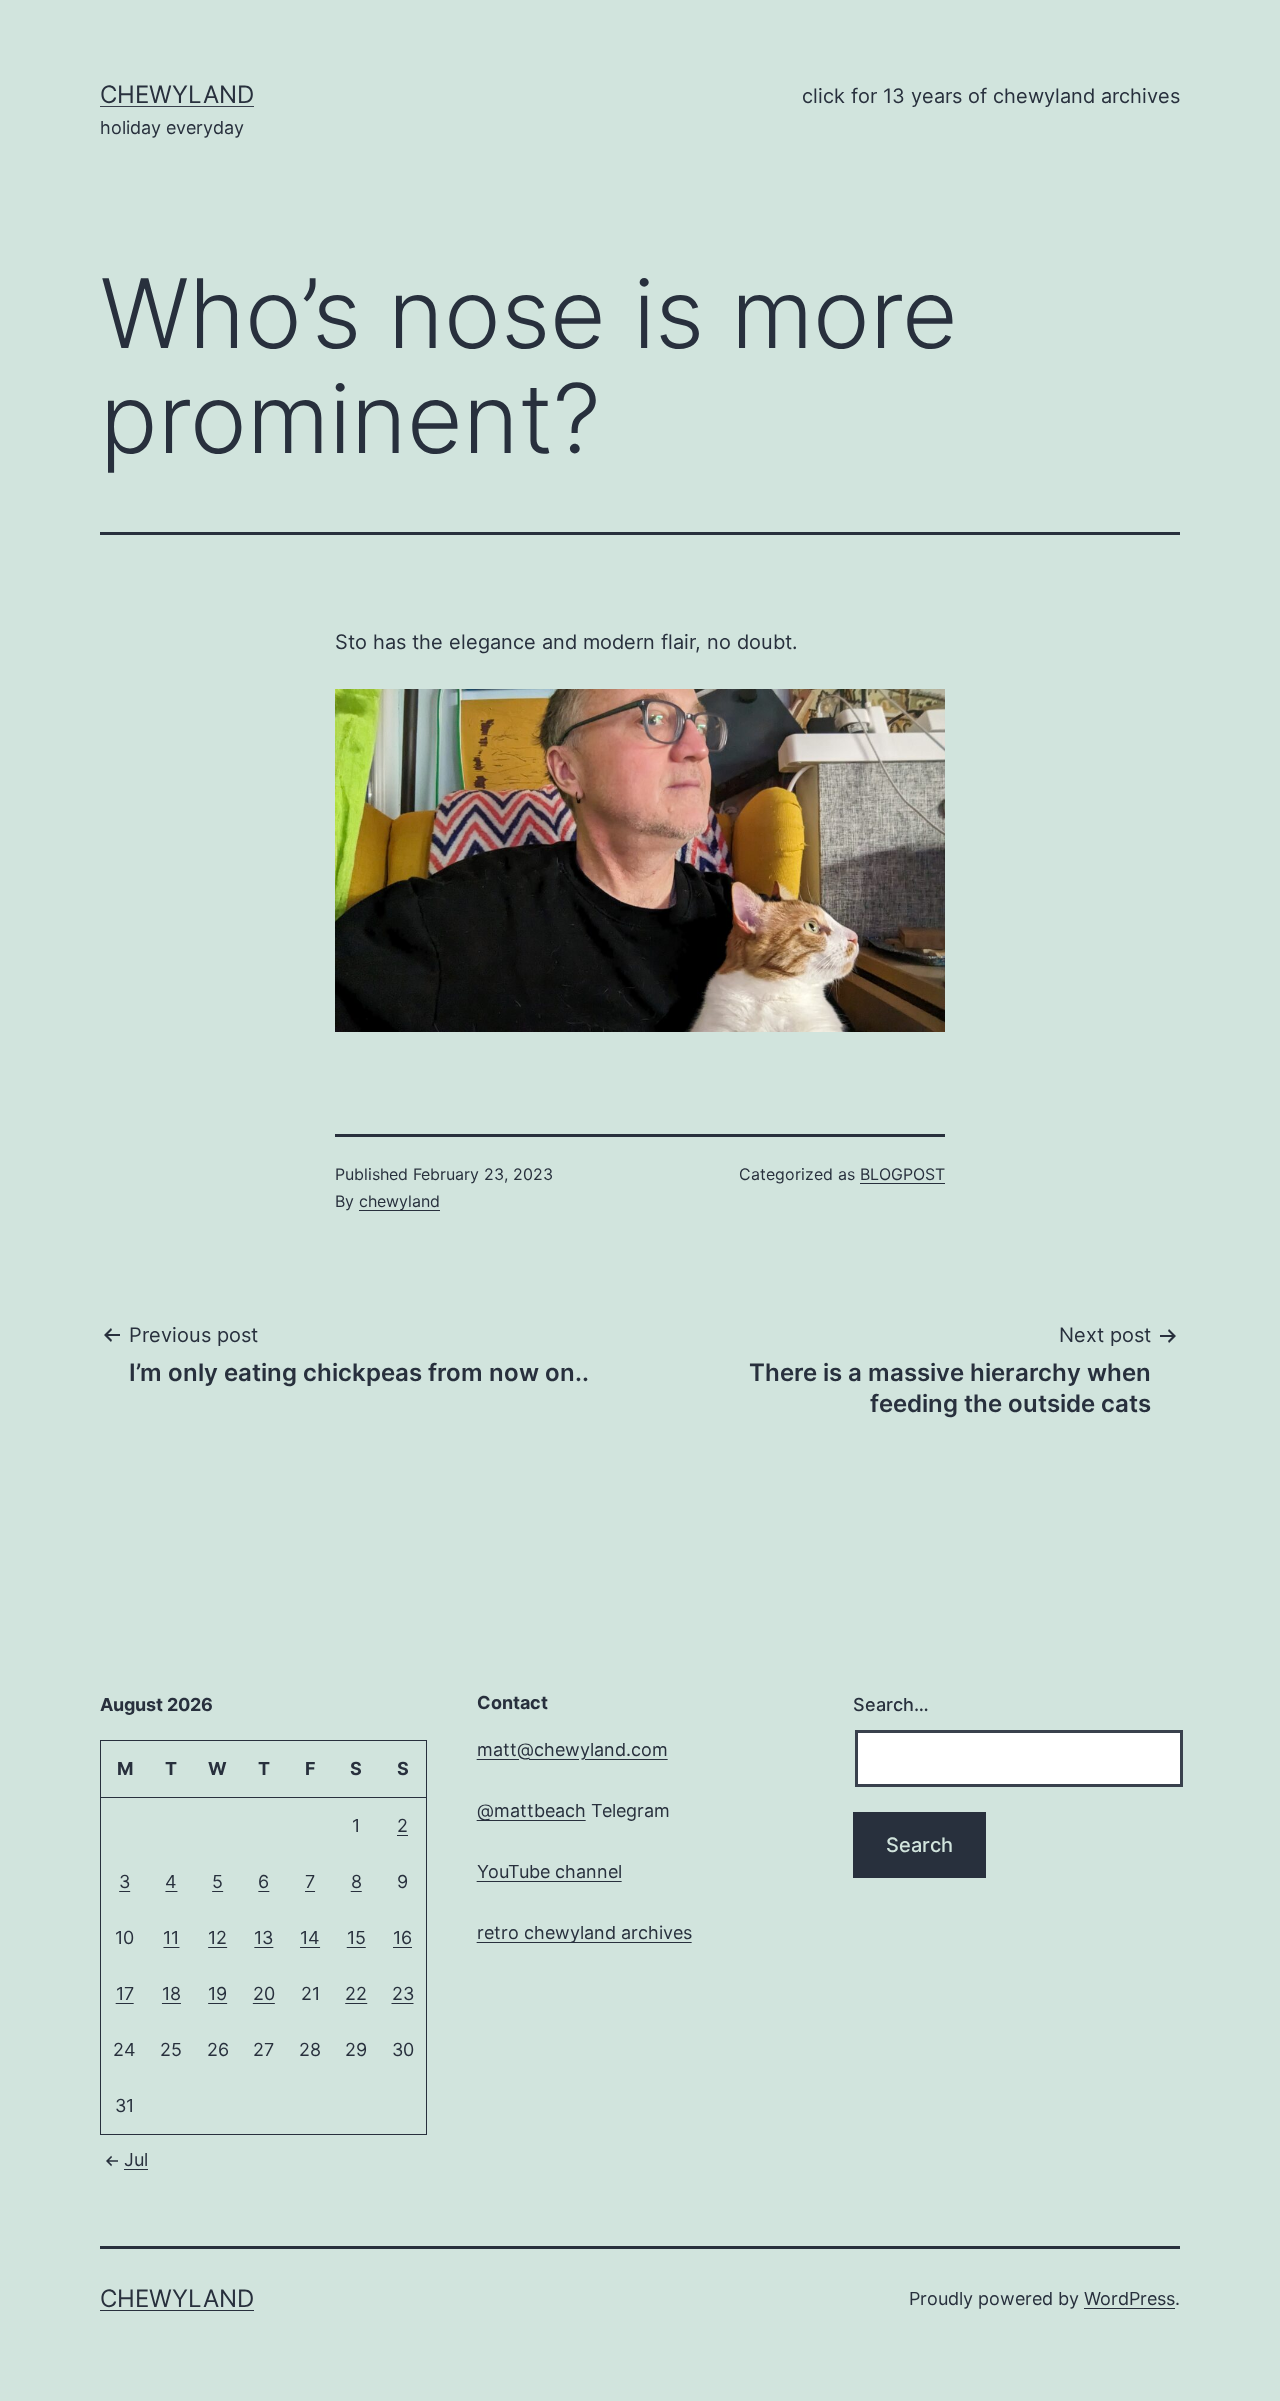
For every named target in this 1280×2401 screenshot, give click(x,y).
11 (171, 1937)
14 (310, 1937)
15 (356, 1937)
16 (402, 1937)
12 (217, 1937)
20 (264, 1993)
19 (217, 1993)
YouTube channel (549, 1871)
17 (125, 1993)
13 (263, 1937)
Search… (891, 1704)
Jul (136, 2159)
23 (403, 1993)
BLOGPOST (902, 1174)
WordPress (1129, 2298)
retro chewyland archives (584, 1932)
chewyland (177, 94)
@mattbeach (531, 1810)
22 (356, 1993)
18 (171, 1993)
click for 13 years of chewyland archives (991, 96)
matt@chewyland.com (572, 1749)
